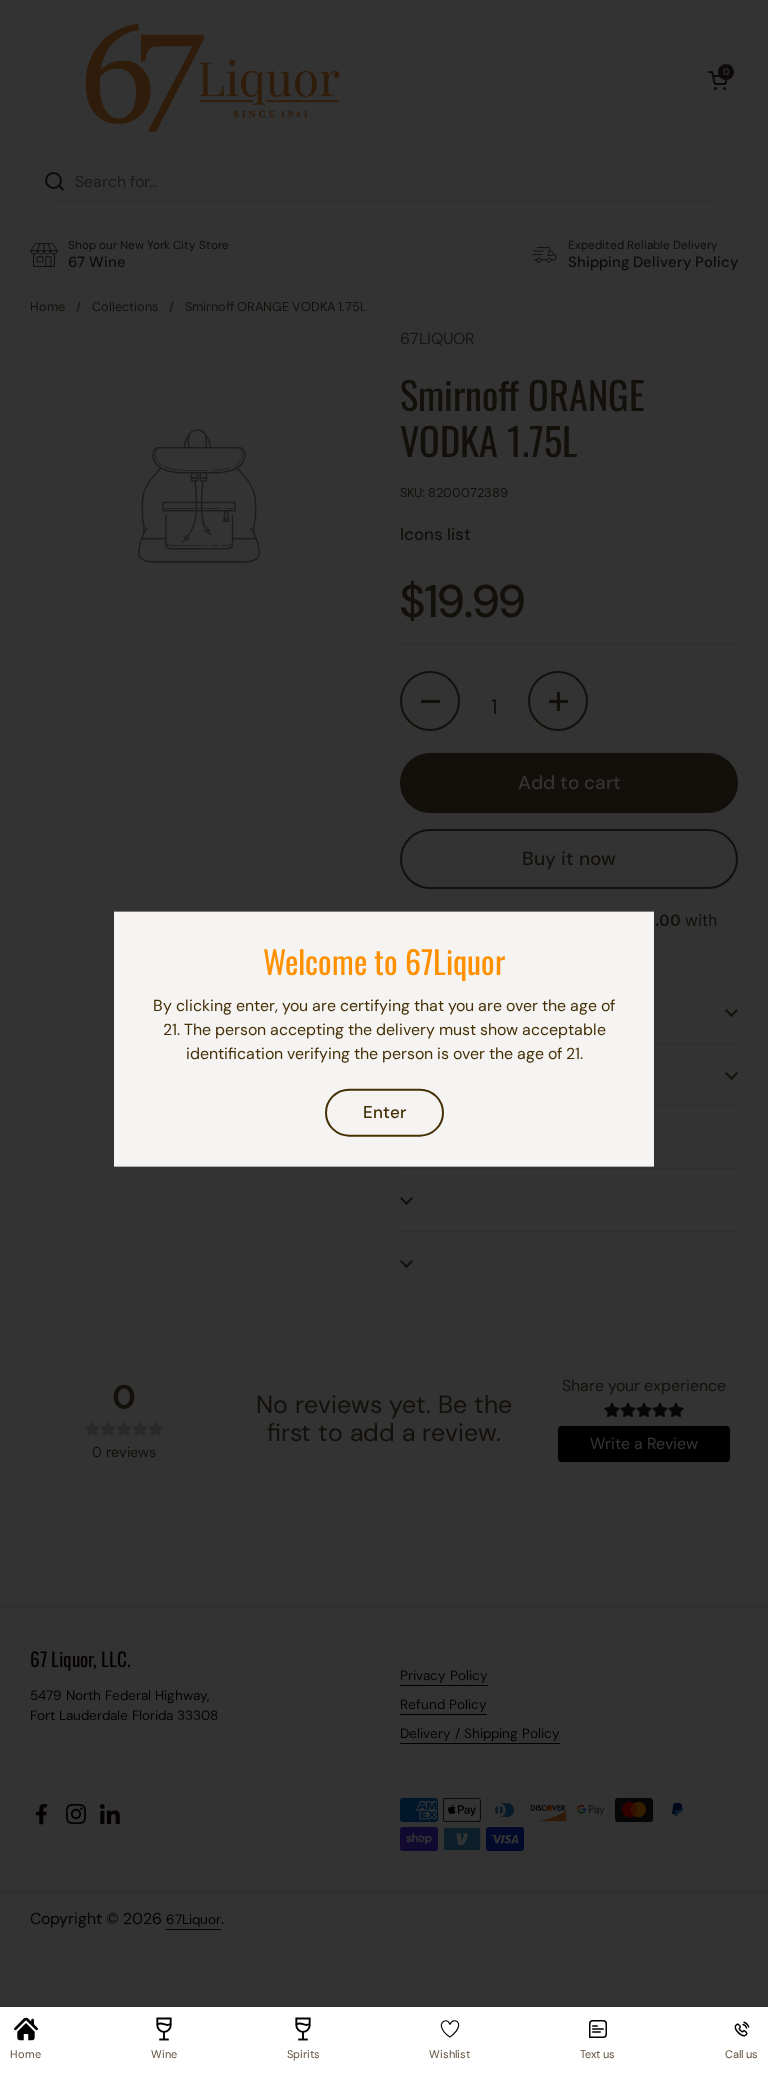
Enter (384, 1112)
